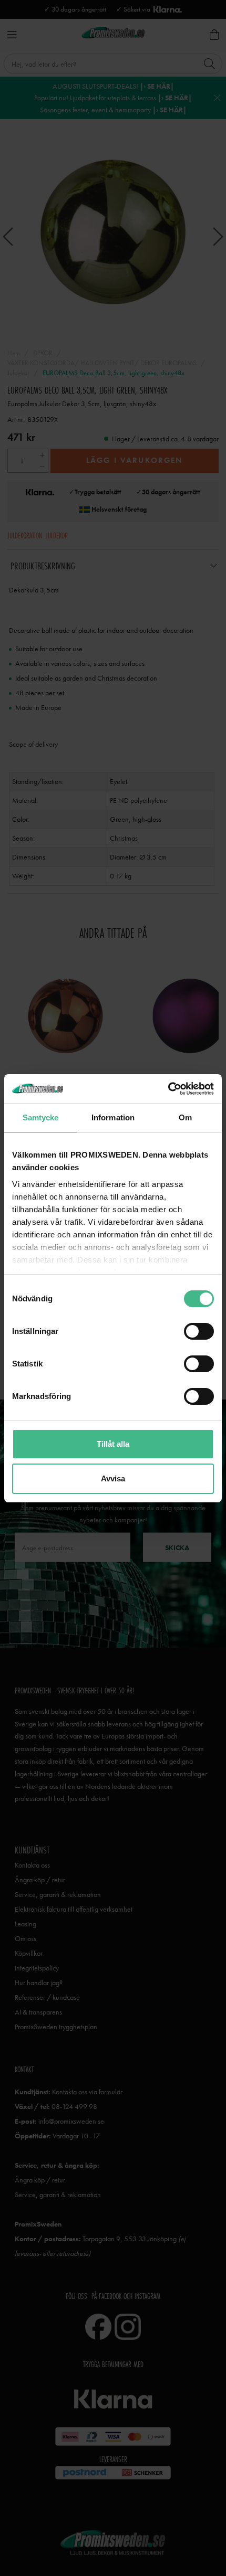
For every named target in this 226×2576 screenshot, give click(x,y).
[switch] (199, 1331)
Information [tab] (113, 1117)
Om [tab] (185, 1117)
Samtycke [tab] (41, 1117)
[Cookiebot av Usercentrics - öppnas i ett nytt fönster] (168, 1089)
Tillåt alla (113, 1444)
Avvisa (113, 1478)
